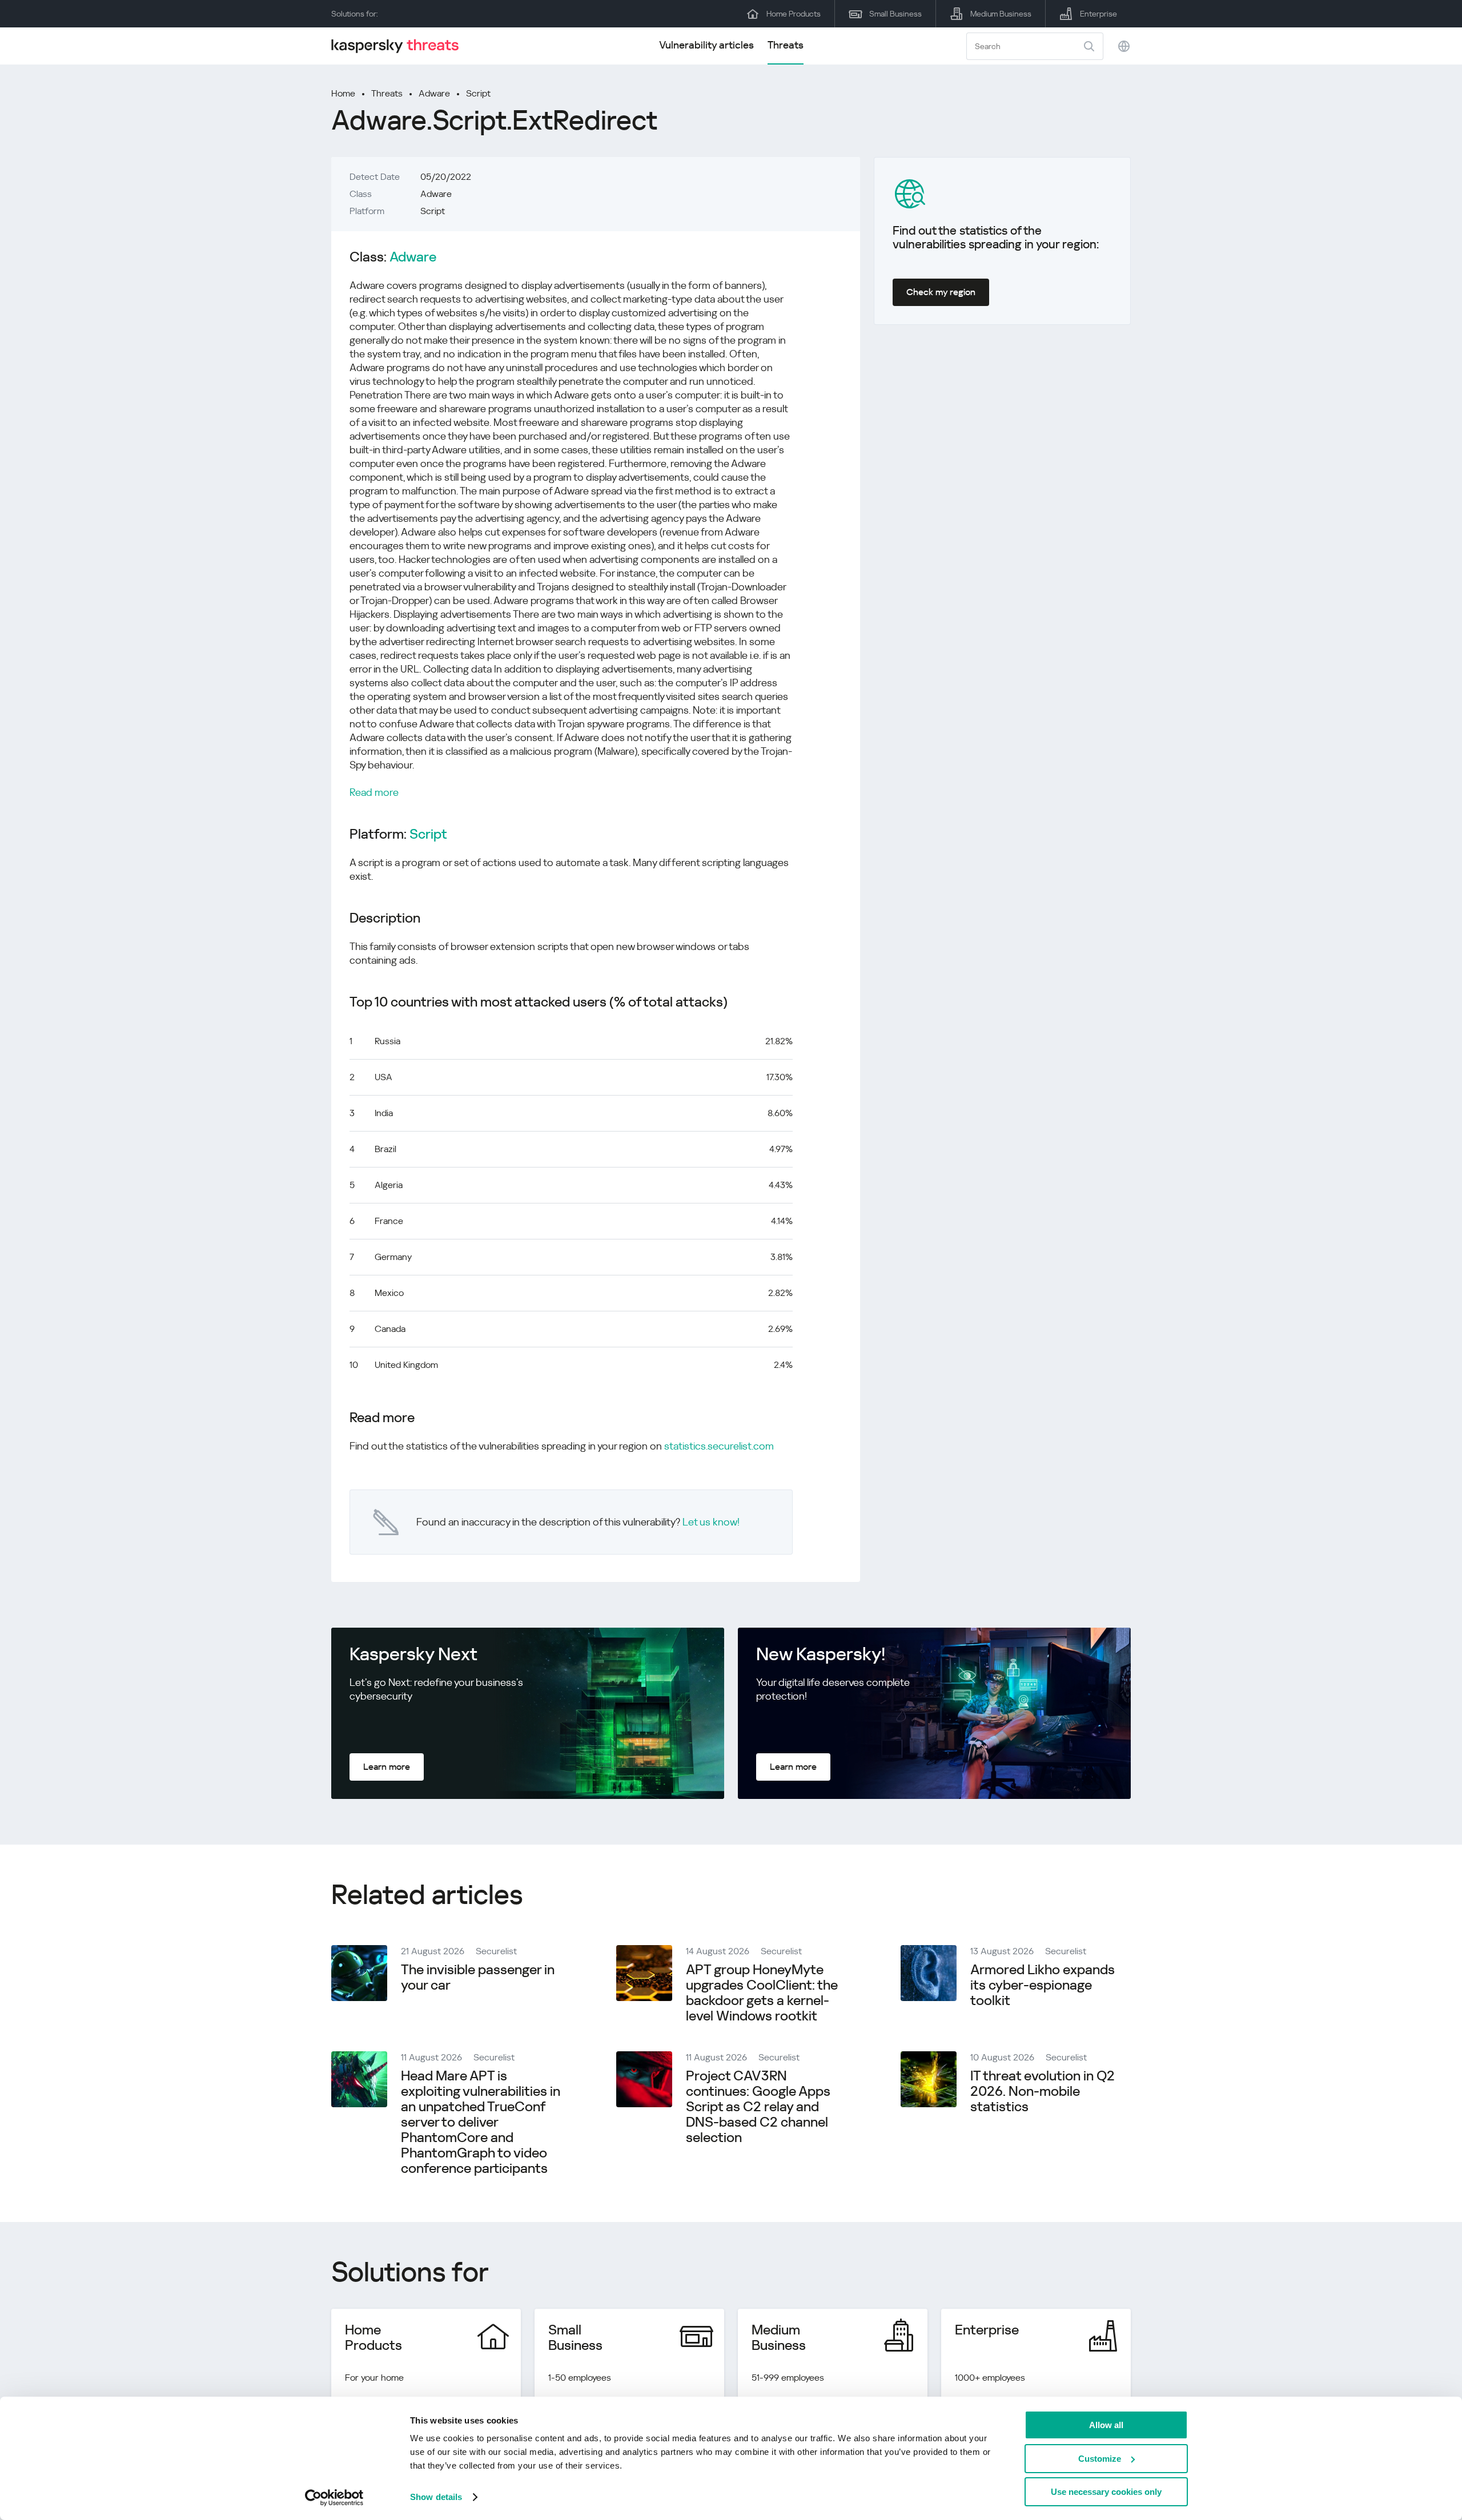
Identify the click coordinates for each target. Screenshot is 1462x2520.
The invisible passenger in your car (478, 1977)
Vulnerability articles (706, 45)
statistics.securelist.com (719, 1446)
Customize (1100, 2459)
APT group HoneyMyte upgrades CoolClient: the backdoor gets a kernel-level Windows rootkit (762, 1993)
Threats (786, 45)
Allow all (1106, 2425)
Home (343, 93)
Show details (436, 2497)
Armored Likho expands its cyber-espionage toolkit (1043, 1985)
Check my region (941, 292)
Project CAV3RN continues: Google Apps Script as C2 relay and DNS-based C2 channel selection (758, 2107)
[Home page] (400, 46)
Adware (434, 93)
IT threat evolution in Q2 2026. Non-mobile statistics (1043, 2091)
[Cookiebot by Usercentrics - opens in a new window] (334, 2498)
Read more (374, 792)
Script (478, 93)
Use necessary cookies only (1106, 2492)
